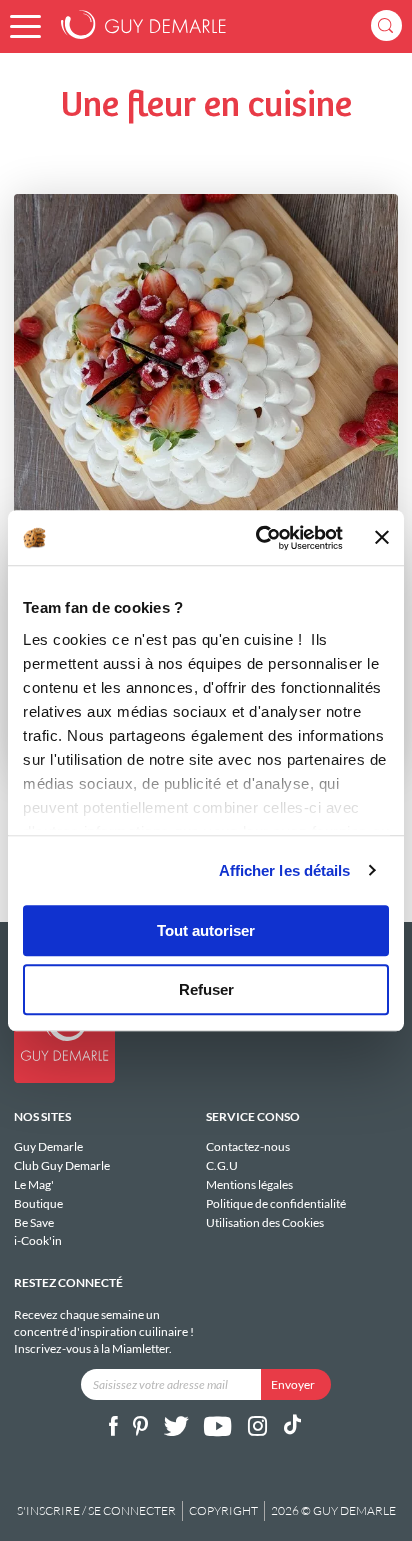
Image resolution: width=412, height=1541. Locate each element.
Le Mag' (34, 1184)
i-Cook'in (38, 1240)
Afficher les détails (285, 870)
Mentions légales (249, 1184)
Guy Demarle (48, 1147)
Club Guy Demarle (62, 1165)
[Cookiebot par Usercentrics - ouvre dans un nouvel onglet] (259, 538)
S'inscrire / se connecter (96, 1510)
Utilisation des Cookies (265, 1222)
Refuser (206, 989)
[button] (25, 26)
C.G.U (222, 1165)
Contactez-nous (248, 1147)
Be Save (34, 1222)
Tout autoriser (206, 930)
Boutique (38, 1203)
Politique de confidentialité (276, 1203)
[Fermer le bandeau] (382, 538)
